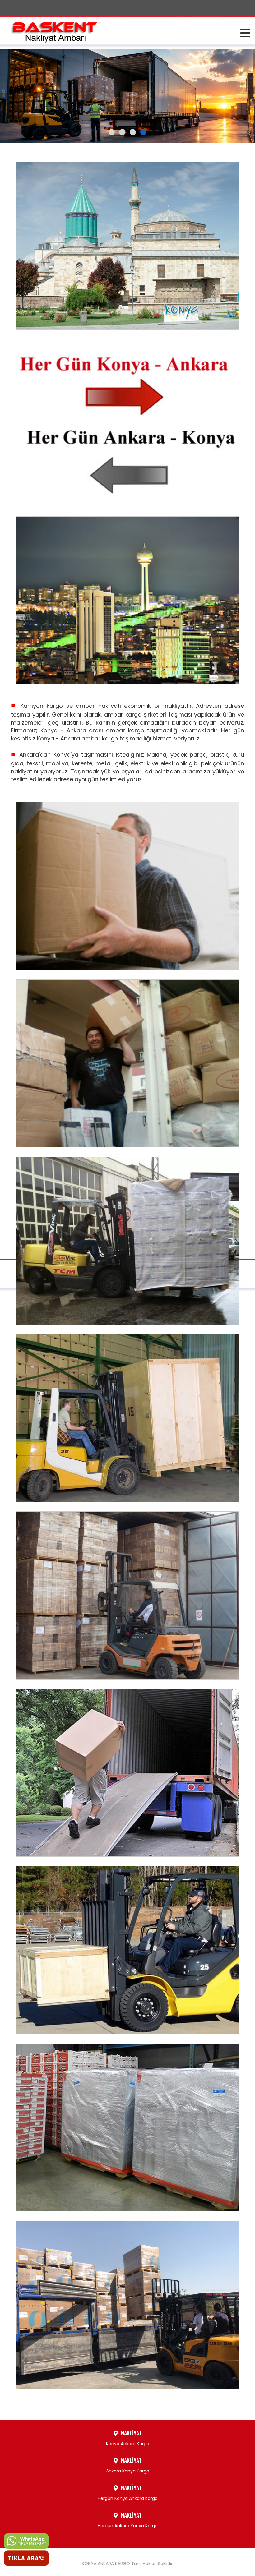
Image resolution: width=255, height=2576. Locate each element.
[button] (112, 132)
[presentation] (14, 88)
